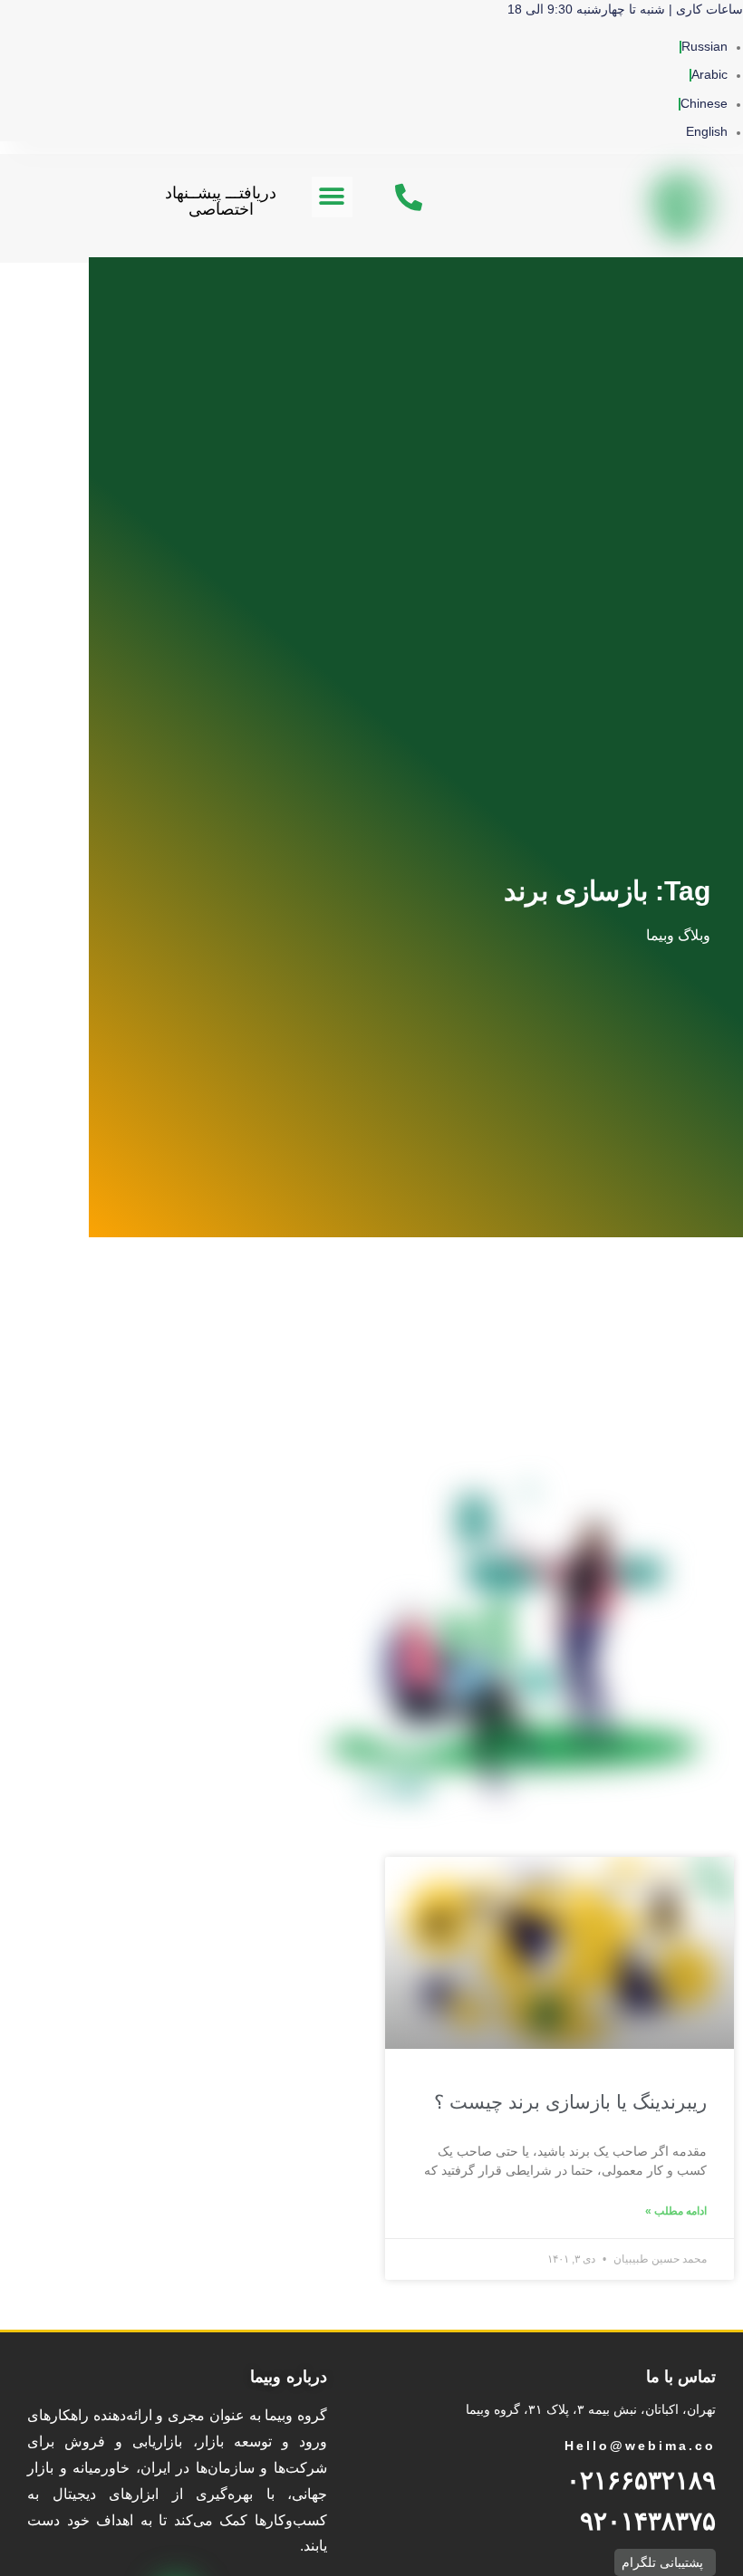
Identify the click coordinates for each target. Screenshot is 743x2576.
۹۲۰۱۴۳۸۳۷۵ (648, 2521)
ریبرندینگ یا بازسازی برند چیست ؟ (570, 2102)
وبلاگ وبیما (678, 935)
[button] (332, 197)
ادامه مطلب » (676, 2211)
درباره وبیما (289, 2377)
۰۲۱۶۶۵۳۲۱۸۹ (641, 2480)
